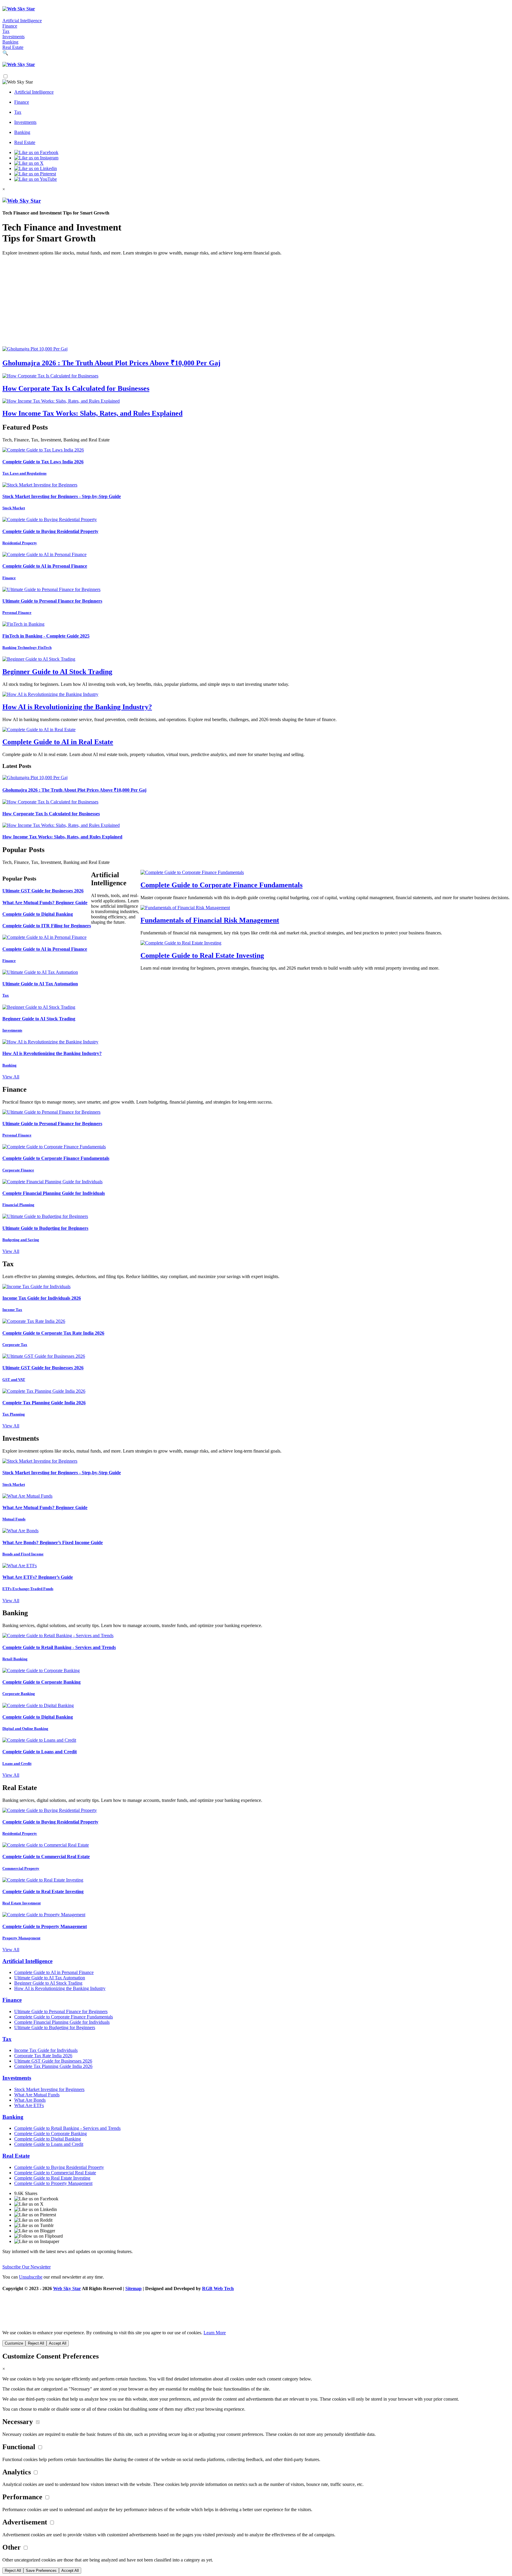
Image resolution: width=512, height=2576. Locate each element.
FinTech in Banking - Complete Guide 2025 (46, 636)
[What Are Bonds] (20, 1531)
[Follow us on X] (29, 163)
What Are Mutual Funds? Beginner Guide (45, 903)
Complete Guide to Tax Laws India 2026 (43, 462)
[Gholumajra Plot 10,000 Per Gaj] (35, 349)
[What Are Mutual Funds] (27, 1496)
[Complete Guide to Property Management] (44, 1915)
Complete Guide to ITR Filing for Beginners (47, 926)
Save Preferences (41, 2571)
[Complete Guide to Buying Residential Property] (50, 519)
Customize (14, 2343)
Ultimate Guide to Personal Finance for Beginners (52, 601)
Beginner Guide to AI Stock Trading (57, 672)
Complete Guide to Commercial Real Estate (46, 1857)
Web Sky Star (67, 2288)
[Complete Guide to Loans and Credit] (39, 1740)
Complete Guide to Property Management (45, 1926)
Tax (6, 31)
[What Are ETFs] (20, 1566)
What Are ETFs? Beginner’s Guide (38, 1577)
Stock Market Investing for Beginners (49, 2089)
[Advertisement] (256, 302)
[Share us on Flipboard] (262, 2236)
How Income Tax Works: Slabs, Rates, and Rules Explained (92, 413)
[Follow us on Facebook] (36, 152)
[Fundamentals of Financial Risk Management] (185, 908)
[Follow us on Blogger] (262, 2231)
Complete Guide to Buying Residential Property (50, 531)
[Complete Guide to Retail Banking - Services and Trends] (58, 1636)
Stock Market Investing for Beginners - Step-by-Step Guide (62, 496)
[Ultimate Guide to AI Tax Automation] (40, 972)
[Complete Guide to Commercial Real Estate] (46, 1845)
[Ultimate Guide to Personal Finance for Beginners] (51, 589)
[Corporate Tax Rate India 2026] (34, 1321)
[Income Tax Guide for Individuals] (36, 1287)
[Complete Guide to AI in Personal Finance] (44, 554)
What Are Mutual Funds (37, 2095)
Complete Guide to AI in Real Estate (58, 742)
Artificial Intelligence (22, 21)
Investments (13, 37)
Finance (10, 26)
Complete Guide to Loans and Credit (40, 1752)
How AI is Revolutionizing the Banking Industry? (77, 707)
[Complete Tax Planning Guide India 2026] (44, 1391)
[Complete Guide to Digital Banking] (38, 1705)
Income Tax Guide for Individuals (46, 2050)
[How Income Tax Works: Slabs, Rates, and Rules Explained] (61, 401)
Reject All (36, 2343)
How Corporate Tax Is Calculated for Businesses (76, 388)
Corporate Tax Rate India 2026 (43, 2056)
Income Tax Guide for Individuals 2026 (42, 1298)
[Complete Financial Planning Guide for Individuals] (52, 1182)
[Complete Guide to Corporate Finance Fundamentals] (192, 872)
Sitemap (133, 2288)
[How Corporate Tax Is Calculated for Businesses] (50, 376)
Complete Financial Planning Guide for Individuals (54, 1193)
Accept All (58, 2343)
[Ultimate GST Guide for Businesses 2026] (44, 1356)
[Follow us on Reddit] (262, 2220)
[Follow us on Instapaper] (262, 2242)
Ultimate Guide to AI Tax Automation (40, 984)
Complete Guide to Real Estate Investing (202, 955)
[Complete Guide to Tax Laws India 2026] (43, 450)
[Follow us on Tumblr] (262, 2226)
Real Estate (13, 47)
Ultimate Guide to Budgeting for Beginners (45, 1228)
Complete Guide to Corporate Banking (41, 1682)
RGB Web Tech (218, 2288)
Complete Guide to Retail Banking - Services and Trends (59, 1647)
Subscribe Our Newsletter (27, 2267)
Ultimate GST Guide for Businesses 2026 (43, 891)
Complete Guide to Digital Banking (38, 914)
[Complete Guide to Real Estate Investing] (181, 943)
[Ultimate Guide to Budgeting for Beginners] (45, 1216)
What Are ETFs (29, 2105)
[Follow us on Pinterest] (35, 174)
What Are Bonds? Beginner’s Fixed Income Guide (53, 1542)
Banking (10, 42)
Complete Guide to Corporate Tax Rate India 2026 (53, 1333)
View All (11, 1077)
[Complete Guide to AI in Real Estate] (39, 730)
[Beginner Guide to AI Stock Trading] (39, 659)
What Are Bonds (30, 2100)
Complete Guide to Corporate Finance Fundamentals (221, 885)
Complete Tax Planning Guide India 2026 (44, 1403)
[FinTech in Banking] (23, 624)
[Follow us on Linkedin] (36, 168)
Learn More (215, 2333)
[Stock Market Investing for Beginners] (40, 485)
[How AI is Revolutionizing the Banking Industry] (50, 694)
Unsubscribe (31, 2277)
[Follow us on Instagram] (36, 158)
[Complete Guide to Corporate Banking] (41, 1670)
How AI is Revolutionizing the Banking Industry (60, 1988)
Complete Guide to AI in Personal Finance (45, 566)
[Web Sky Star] (19, 9)
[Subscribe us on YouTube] (36, 179)
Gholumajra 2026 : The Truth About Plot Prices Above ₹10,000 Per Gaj (111, 363)
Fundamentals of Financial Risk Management (210, 920)
